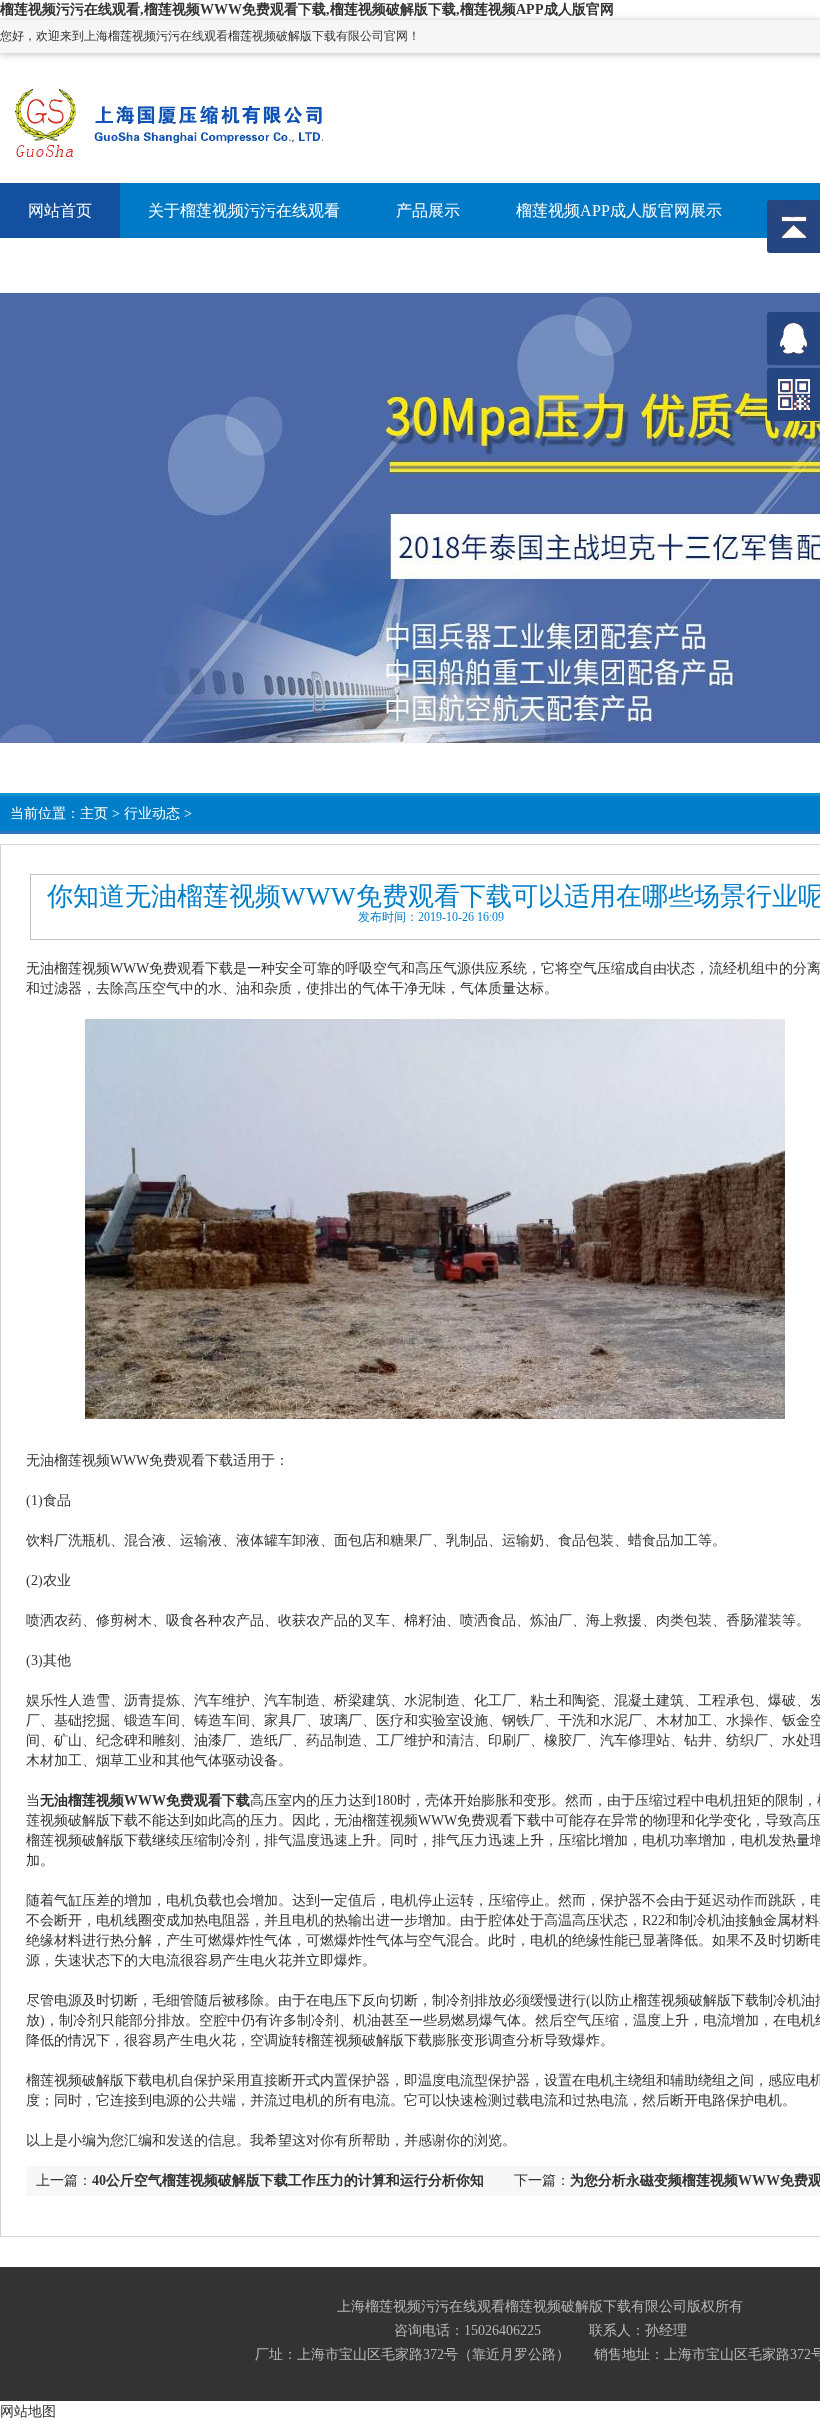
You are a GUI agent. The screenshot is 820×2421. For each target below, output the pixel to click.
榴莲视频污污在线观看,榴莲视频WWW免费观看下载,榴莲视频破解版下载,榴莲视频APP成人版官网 (307, 9)
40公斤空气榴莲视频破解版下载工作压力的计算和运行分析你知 (288, 2180)
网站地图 (28, 2411)
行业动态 (152, 813)
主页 (94, 813)
